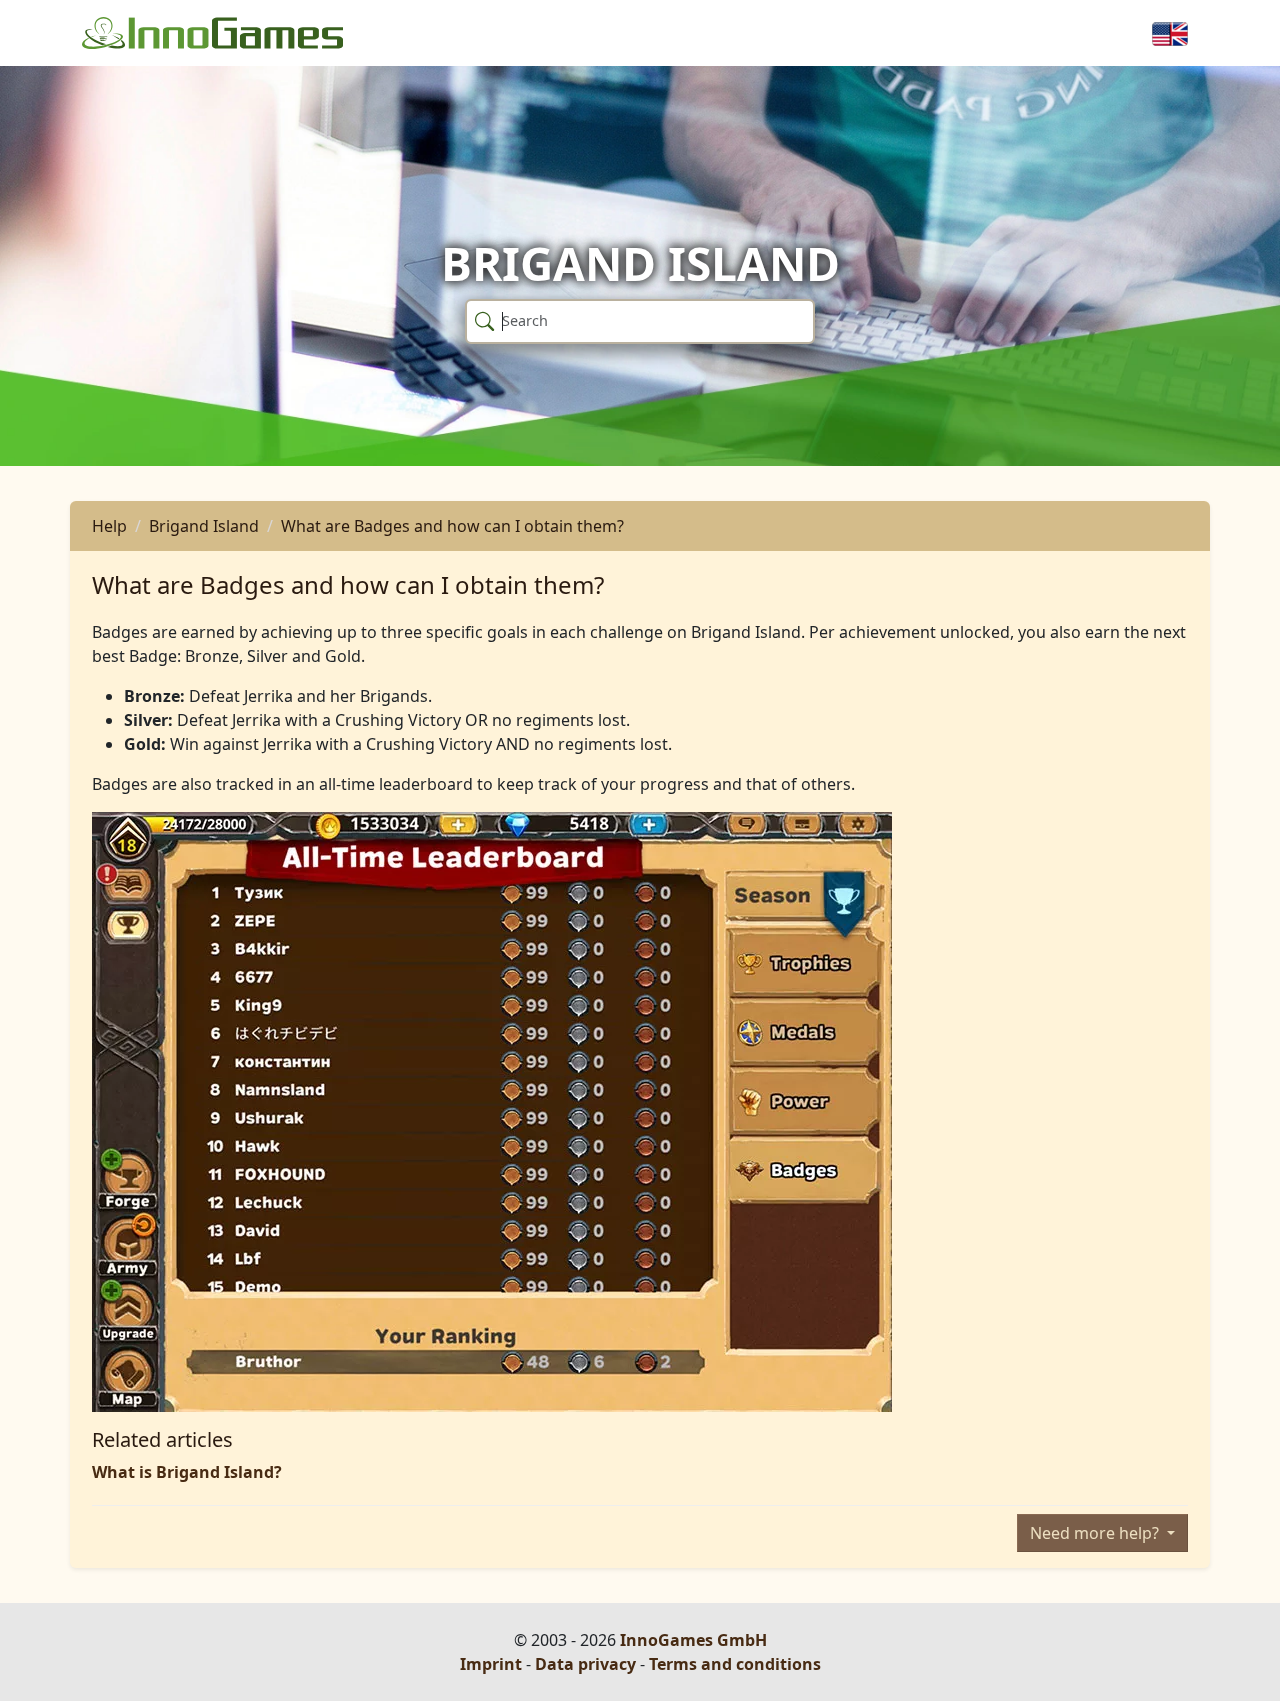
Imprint (491, 1664)
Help (109, 526)
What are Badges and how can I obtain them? (452, 526)
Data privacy (585, 1664)
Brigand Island (204, 526)
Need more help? (1096, 1533)
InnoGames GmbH (693, 1640)
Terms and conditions (735, 1664)
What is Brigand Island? (187, 1472)
